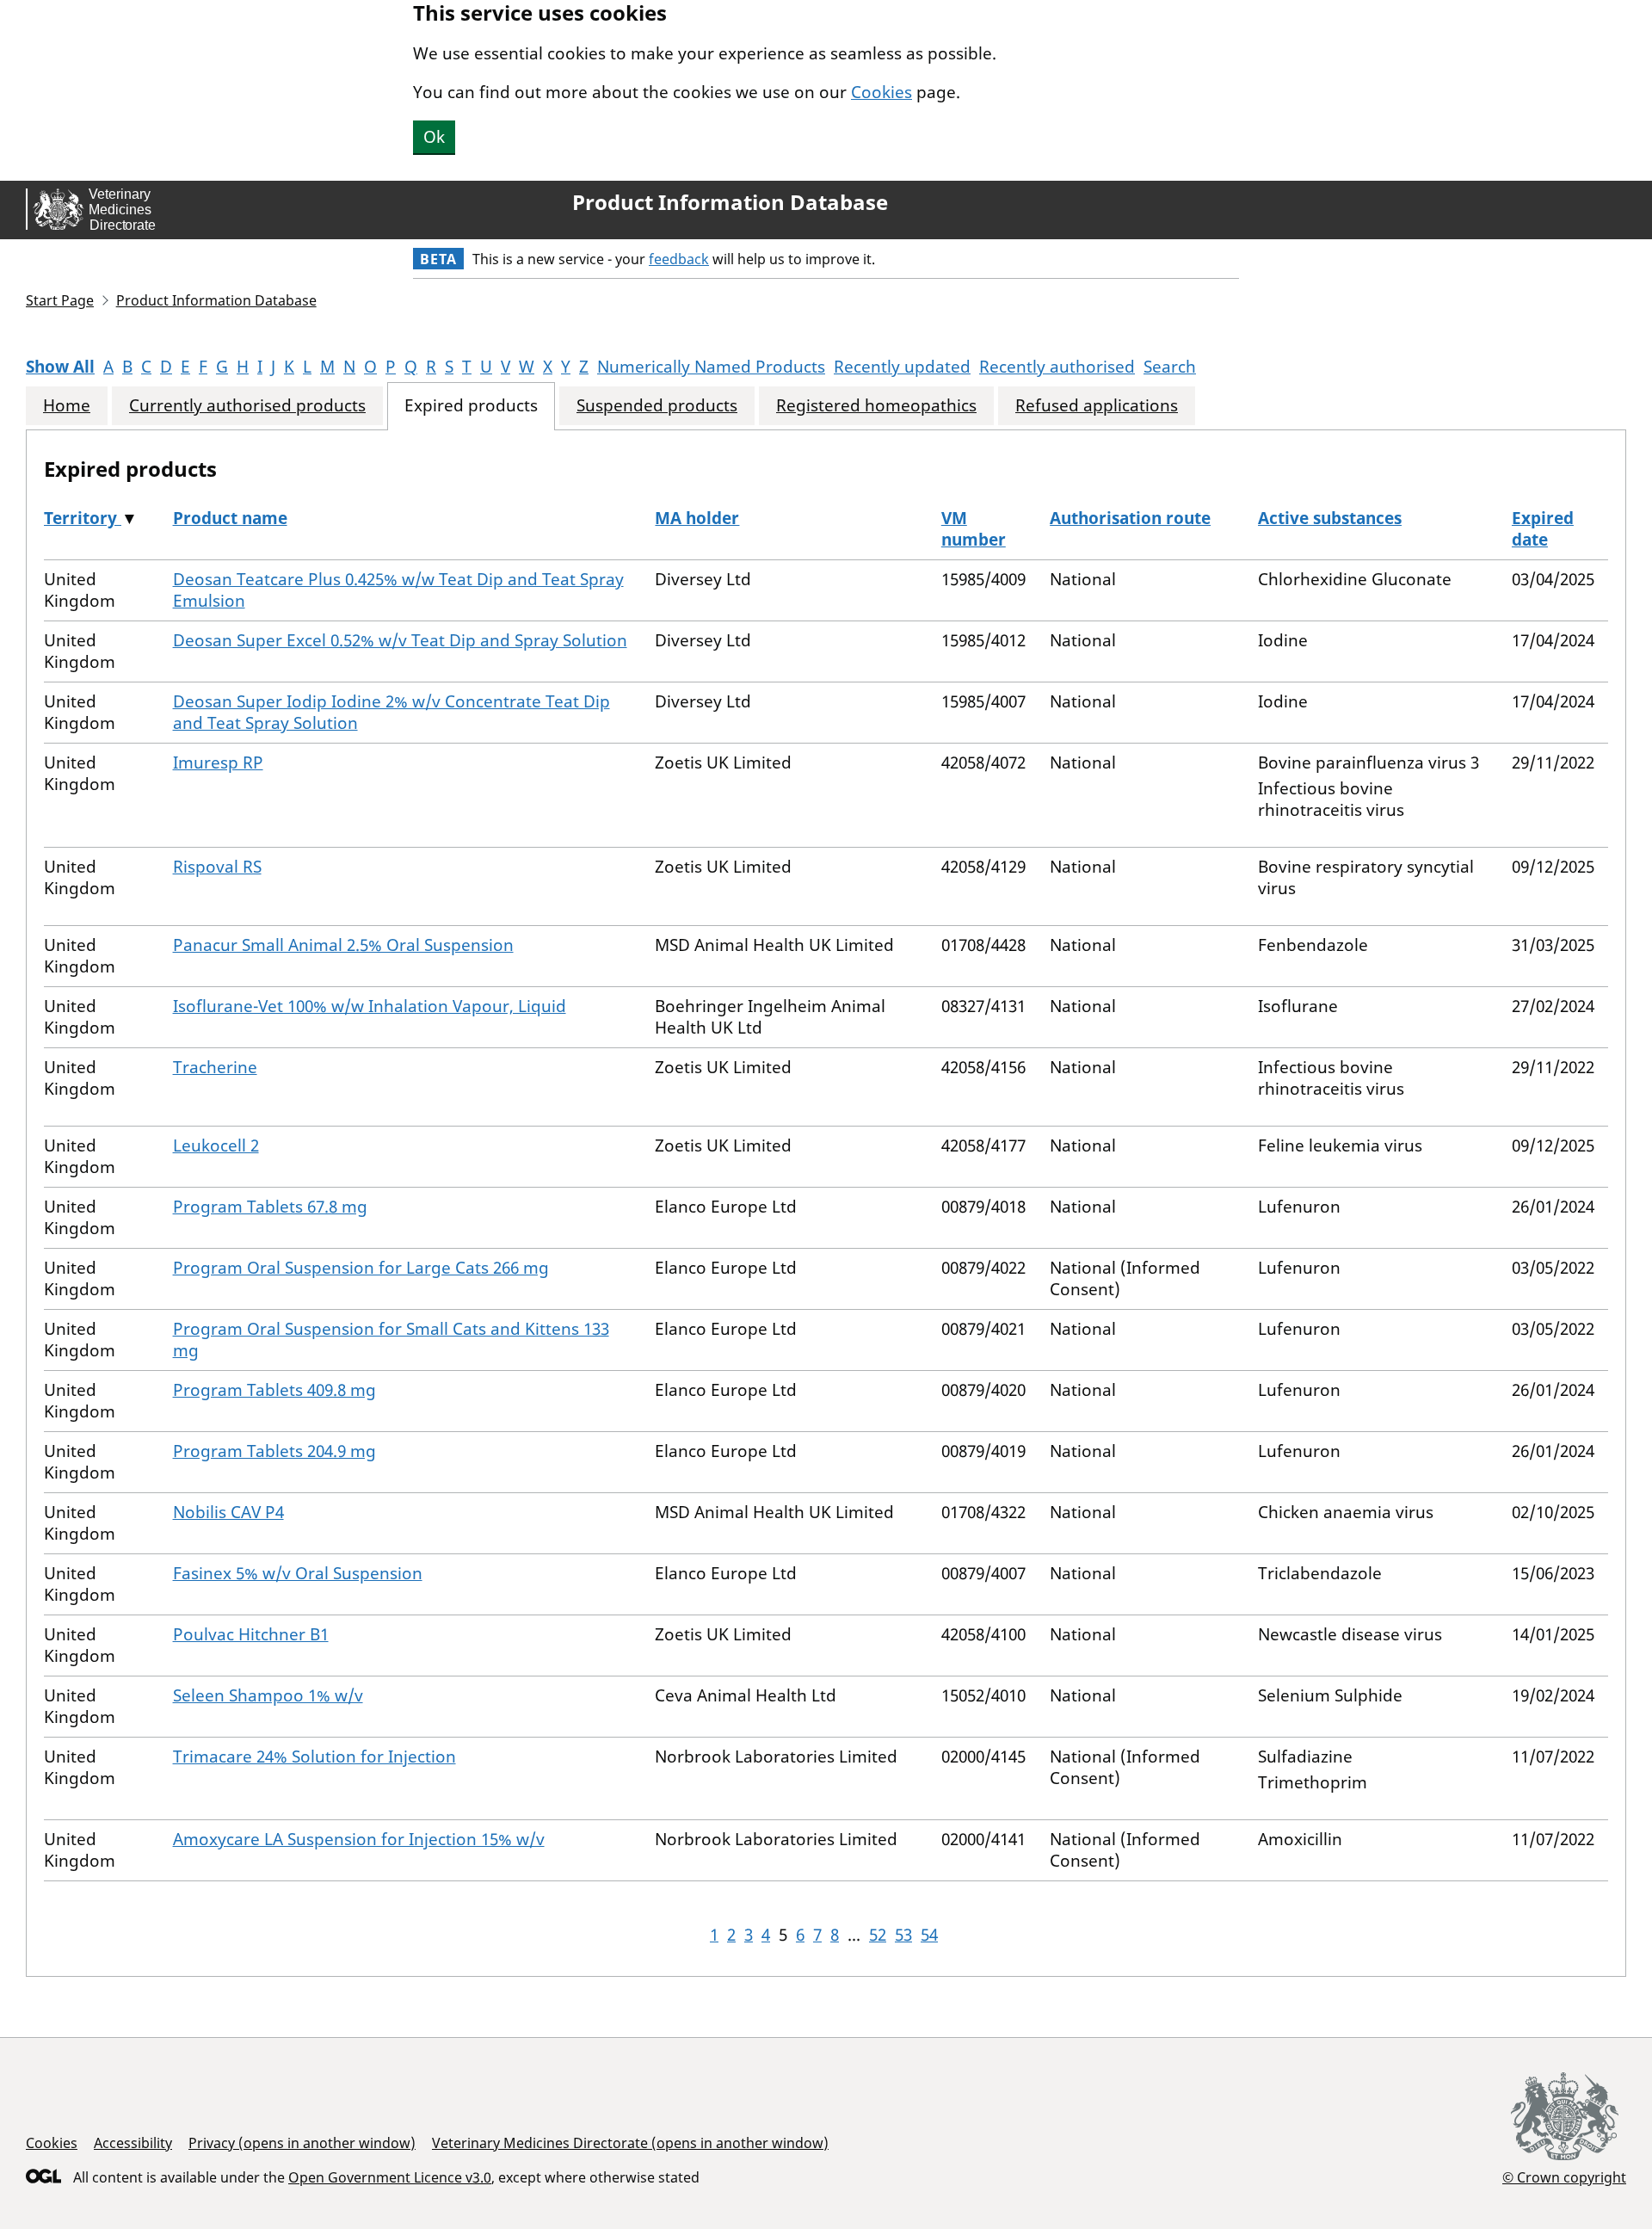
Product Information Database (730, 202)
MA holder (697, 518)
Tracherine (215, 1067)
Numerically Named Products (711, 367)
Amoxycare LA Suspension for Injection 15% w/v (359, 1839)
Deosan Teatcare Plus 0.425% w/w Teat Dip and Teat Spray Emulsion (398, 590)
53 (903, 1935)
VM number (974, 529)
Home (67, 406)
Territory (83, 518)
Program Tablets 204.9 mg (274, 1451)
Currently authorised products (247, 406)
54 (929, 1935)
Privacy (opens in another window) (302, 2143)
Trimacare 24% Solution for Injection (314, 1757)
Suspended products (657, 406)
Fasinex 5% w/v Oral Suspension (298, 1573)
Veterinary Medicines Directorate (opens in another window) (630, 2143)
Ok (434, 137)
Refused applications (1097, 406)
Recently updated (902, 367)
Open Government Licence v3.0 (390, 2177)
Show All (60, 367)
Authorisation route (1130, 518)
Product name (230, 518)
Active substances (1330, 518)
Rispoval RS (217, 867)
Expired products (471, 406)
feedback (679, 259)
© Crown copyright (1564, 2177)
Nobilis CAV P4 (228, 1512)
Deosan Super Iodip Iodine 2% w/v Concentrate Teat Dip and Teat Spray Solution (391, 712)
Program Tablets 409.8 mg (274, 1390)
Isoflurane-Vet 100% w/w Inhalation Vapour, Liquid (370, 1006)
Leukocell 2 (216, 1145)
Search (1170, 367)
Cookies (881, 92)
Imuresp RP (218, 763)
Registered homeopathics (876, 406)
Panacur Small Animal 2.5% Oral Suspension (343, 945)
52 (878, 1935)
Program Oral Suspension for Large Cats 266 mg (361, 1268)
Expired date (1543, 529)
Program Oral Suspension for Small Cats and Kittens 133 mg (391, 1340)
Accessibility (133, 2143)
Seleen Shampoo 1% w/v (268, 1695)
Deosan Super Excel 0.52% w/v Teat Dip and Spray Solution (400, 640)
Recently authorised (1057, 367)
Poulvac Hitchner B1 (251, 1634)
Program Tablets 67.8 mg (270, 1207)
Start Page (60, 300)
